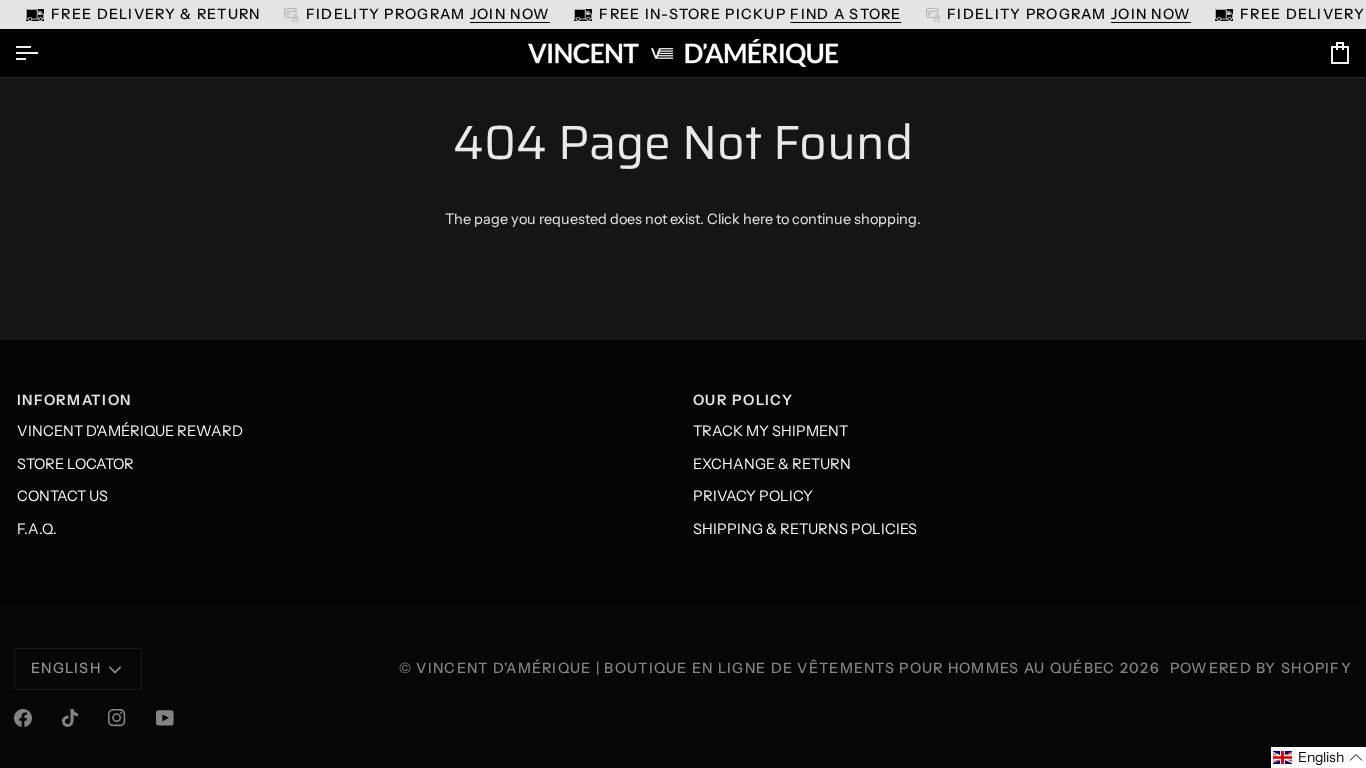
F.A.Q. (37, 529)
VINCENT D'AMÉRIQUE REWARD (130, 431)
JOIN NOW (510, 14)
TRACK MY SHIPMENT (770, 431)
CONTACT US (62, 496)
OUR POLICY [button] (743, 400)
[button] (1318, 757)
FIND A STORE (845, 14)
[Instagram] (117, 718)
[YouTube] (165, 718)
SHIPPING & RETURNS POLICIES (805, 529)
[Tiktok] (70, 718)
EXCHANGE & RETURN (772, 464)
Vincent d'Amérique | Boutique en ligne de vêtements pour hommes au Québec (765, 668)
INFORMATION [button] (74, 400)
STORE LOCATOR (75, 464)
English (66, 668)
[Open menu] (44, 53)
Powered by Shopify (1261, 668)
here (758, 219)
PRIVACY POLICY (753, 496)
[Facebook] (23, 718)
